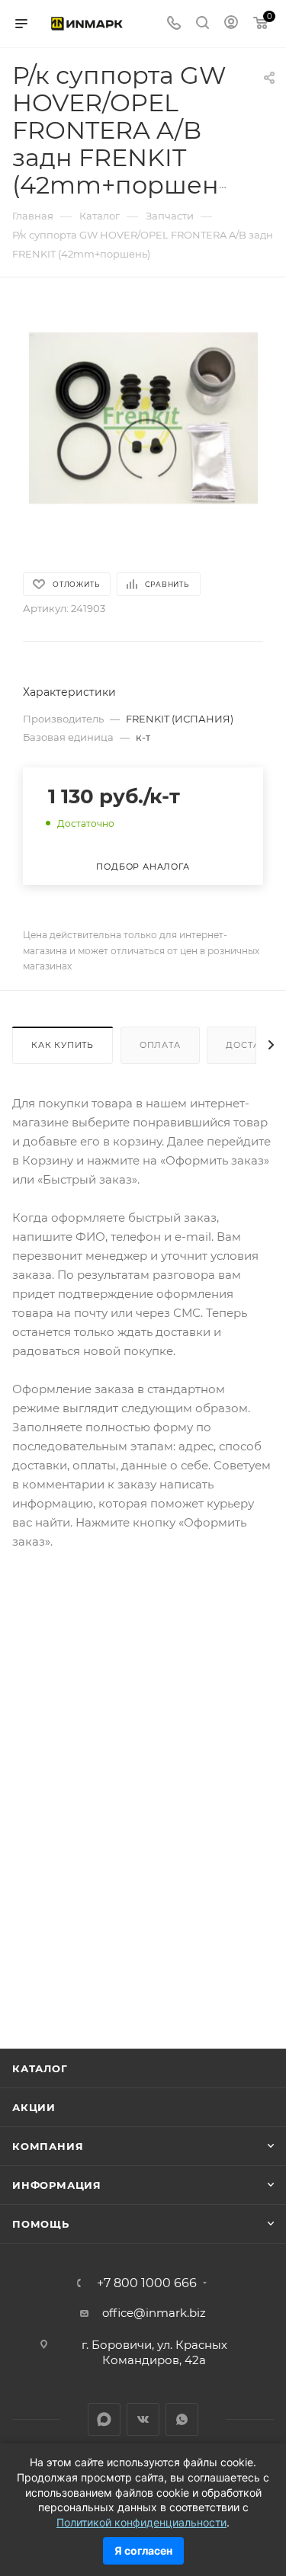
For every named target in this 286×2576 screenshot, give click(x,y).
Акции (34, 2107)
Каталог (40, 2068)
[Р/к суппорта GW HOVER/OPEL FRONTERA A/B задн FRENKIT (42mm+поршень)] (143, 417)
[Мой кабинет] (231, 24)
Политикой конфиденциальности (141, 2522)
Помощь (41, 2224)
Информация (57, 2185)
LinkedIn (104, 2419)
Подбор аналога (143, 867)
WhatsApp (182, 2419)
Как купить (63, 1045)
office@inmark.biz (154, 2313)
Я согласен (143, 2550)
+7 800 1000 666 (147, 2283)
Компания (48, 2146)
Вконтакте (143, 2419)
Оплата (160, 1045)
